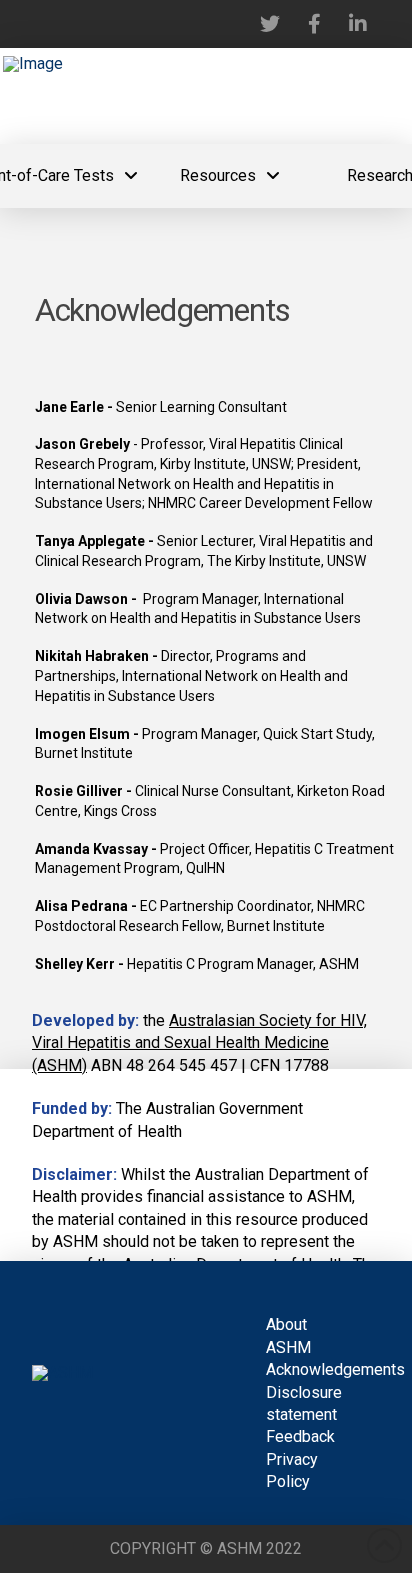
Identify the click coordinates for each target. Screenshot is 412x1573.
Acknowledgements (335, 1369)
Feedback (300, 1436)
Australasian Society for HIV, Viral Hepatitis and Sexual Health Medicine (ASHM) (199, 1043)
